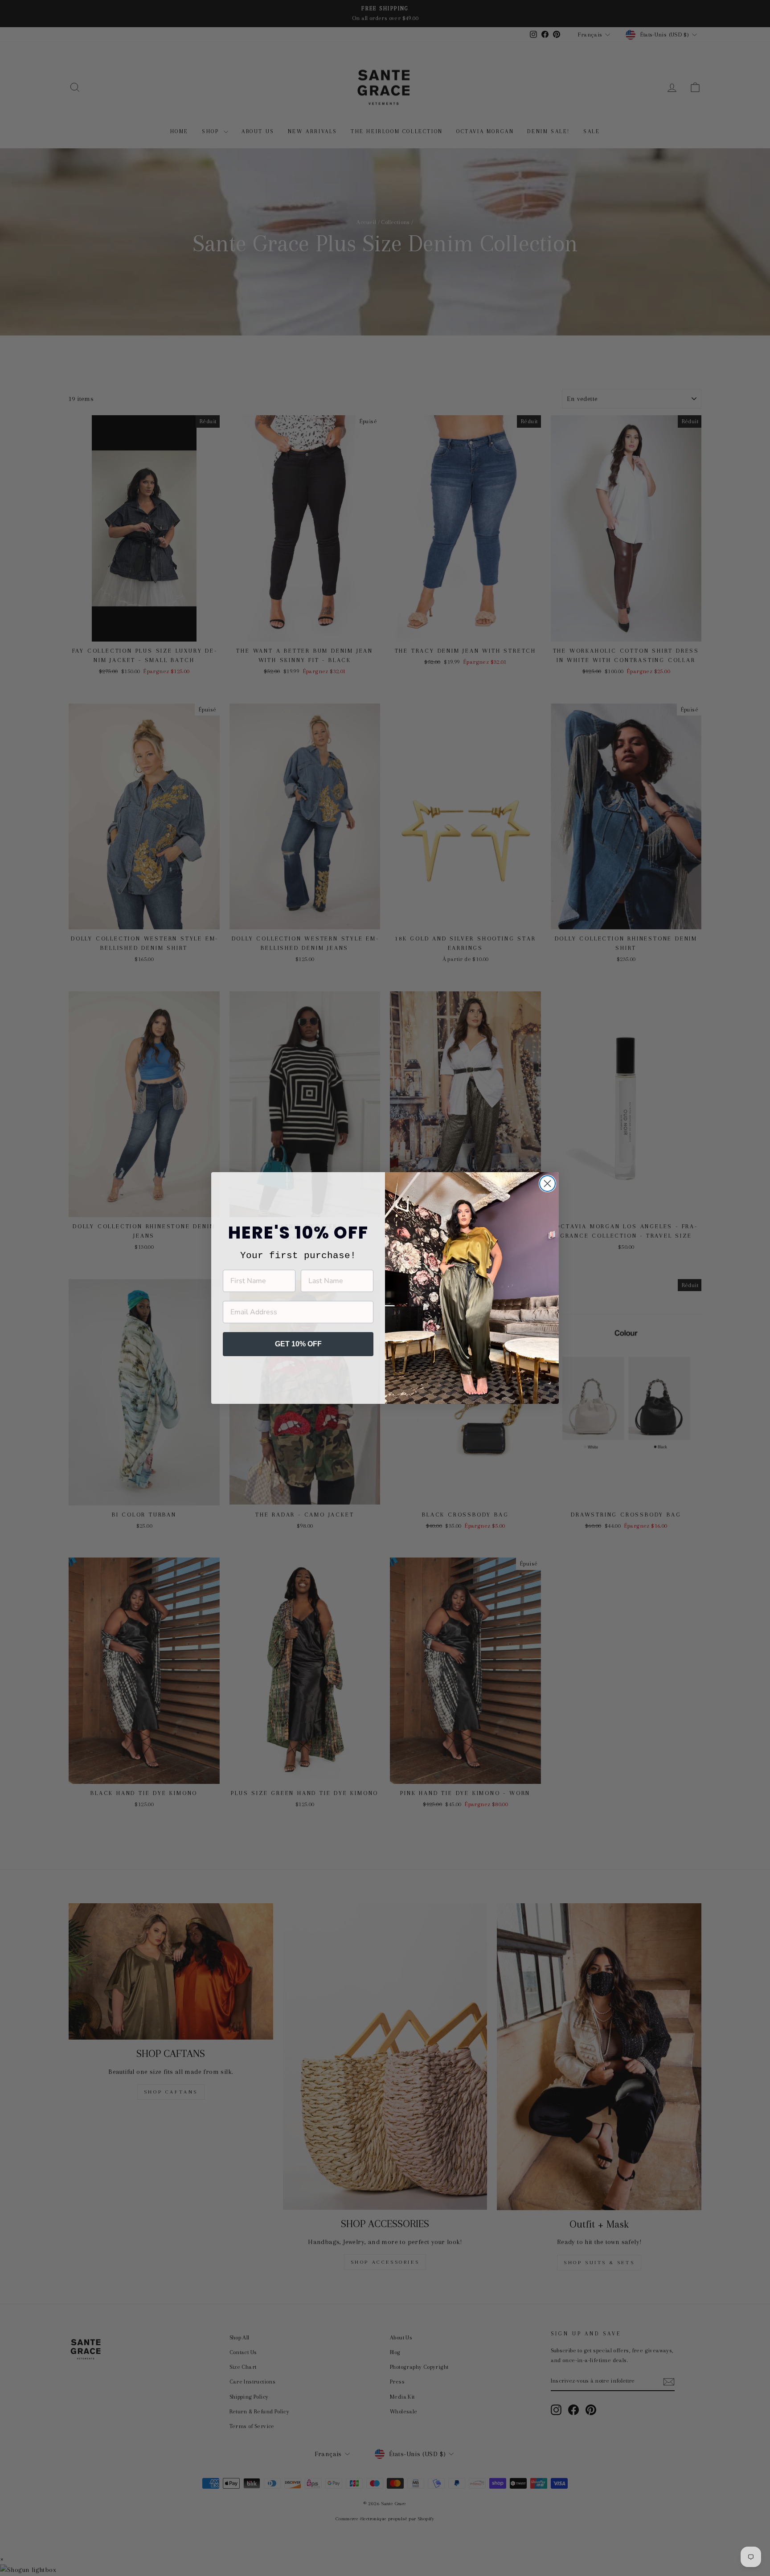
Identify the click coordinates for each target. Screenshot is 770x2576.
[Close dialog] (547, 1184)
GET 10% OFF (298, 1344)
